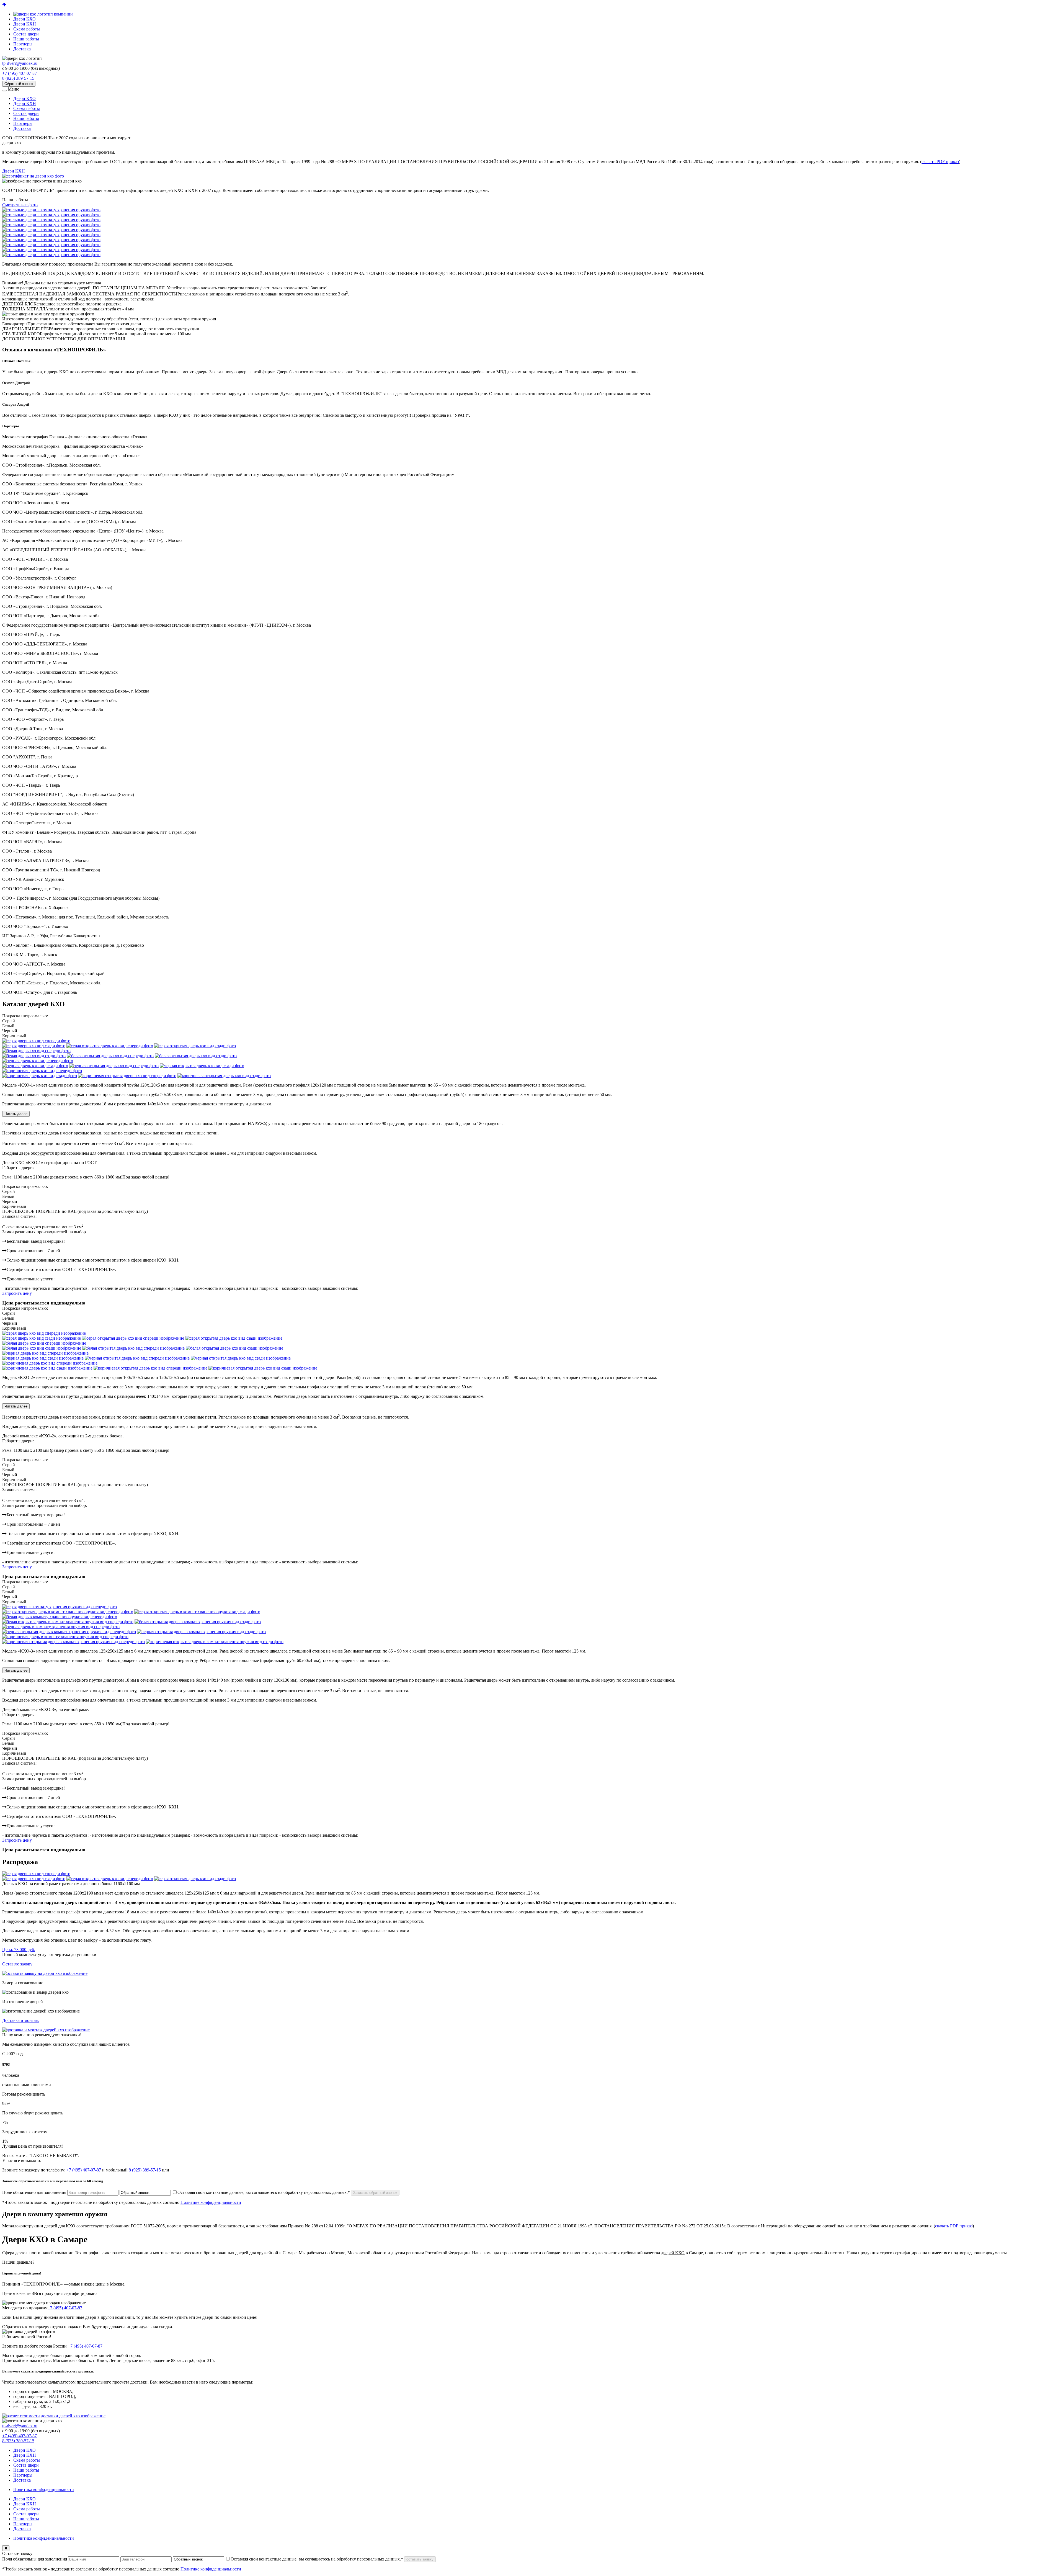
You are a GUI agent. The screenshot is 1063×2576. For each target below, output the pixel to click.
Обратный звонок (19, 84)
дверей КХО (673, 2253)
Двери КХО (24, 19)
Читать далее (16, 1114)
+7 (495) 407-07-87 (20, 73)
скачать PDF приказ (940, 162)
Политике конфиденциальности (211, 2202)
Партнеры (23, 44)
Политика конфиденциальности (44, 2489)
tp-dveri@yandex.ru (20, 63)
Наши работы (26, 39)
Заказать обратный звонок (375, 2193)
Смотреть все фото (20, 205)
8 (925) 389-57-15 (18, 78)
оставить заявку (420, 2559)
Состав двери (26, 34)
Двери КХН (25, 24)
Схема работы (27, 29)
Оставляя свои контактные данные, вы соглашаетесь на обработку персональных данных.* (264, 2192)
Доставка (22, 49)
